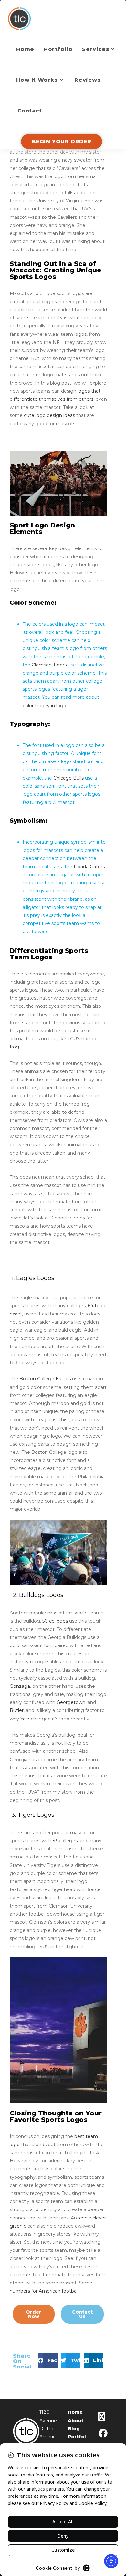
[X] (102, 2417)
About (76, 2421)
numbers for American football (44, 2291)
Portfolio (77, 2441)
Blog (74, 2429)
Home (75, 2412)
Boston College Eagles (45, 1379)
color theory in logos (46, 706)
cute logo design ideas (49, 415)
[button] (48, 2360)
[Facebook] (103, 2433)
